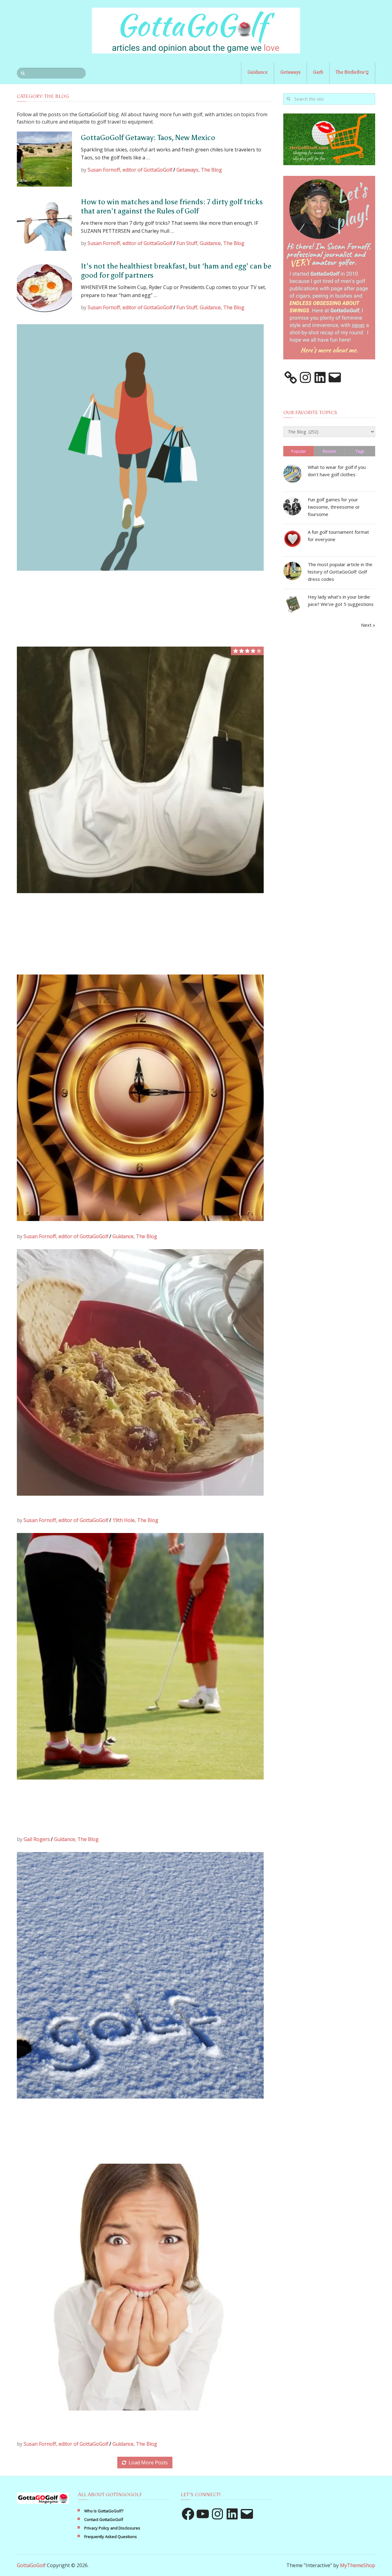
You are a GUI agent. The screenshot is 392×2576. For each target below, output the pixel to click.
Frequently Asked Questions (111, 2537)
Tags (360, 451)
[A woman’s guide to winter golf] (140, 1975)
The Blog (211, 170)
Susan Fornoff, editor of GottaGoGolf (130, 170)
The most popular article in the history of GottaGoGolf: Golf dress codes (340, 572)
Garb (318, 72)
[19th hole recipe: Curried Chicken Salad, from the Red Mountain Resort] (140, 1372)
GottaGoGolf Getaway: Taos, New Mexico (148, 137)
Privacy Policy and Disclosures (112, 2528)
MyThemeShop (358, 2565)
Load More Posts (148, 2463)
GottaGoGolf (31, 2565)
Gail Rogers (37, 1839)
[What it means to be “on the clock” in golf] (140, 1098)
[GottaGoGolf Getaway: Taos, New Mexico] (44, 159)
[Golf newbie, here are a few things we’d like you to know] (140, 2287)
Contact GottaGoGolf (104, 2519)
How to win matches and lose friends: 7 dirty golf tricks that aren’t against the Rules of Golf (172, 206)
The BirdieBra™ (352, 72)
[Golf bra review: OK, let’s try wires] (140, 770)
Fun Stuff (187, 243)
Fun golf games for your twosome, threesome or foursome (334, 507)
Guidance (258, 72)
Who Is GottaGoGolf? (104, 2511)
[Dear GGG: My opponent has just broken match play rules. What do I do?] (140, 1656)
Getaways (290, 72)
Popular (299, 451)
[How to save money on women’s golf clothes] (140, 447)
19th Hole (124, 1520)
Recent (329, 451)
